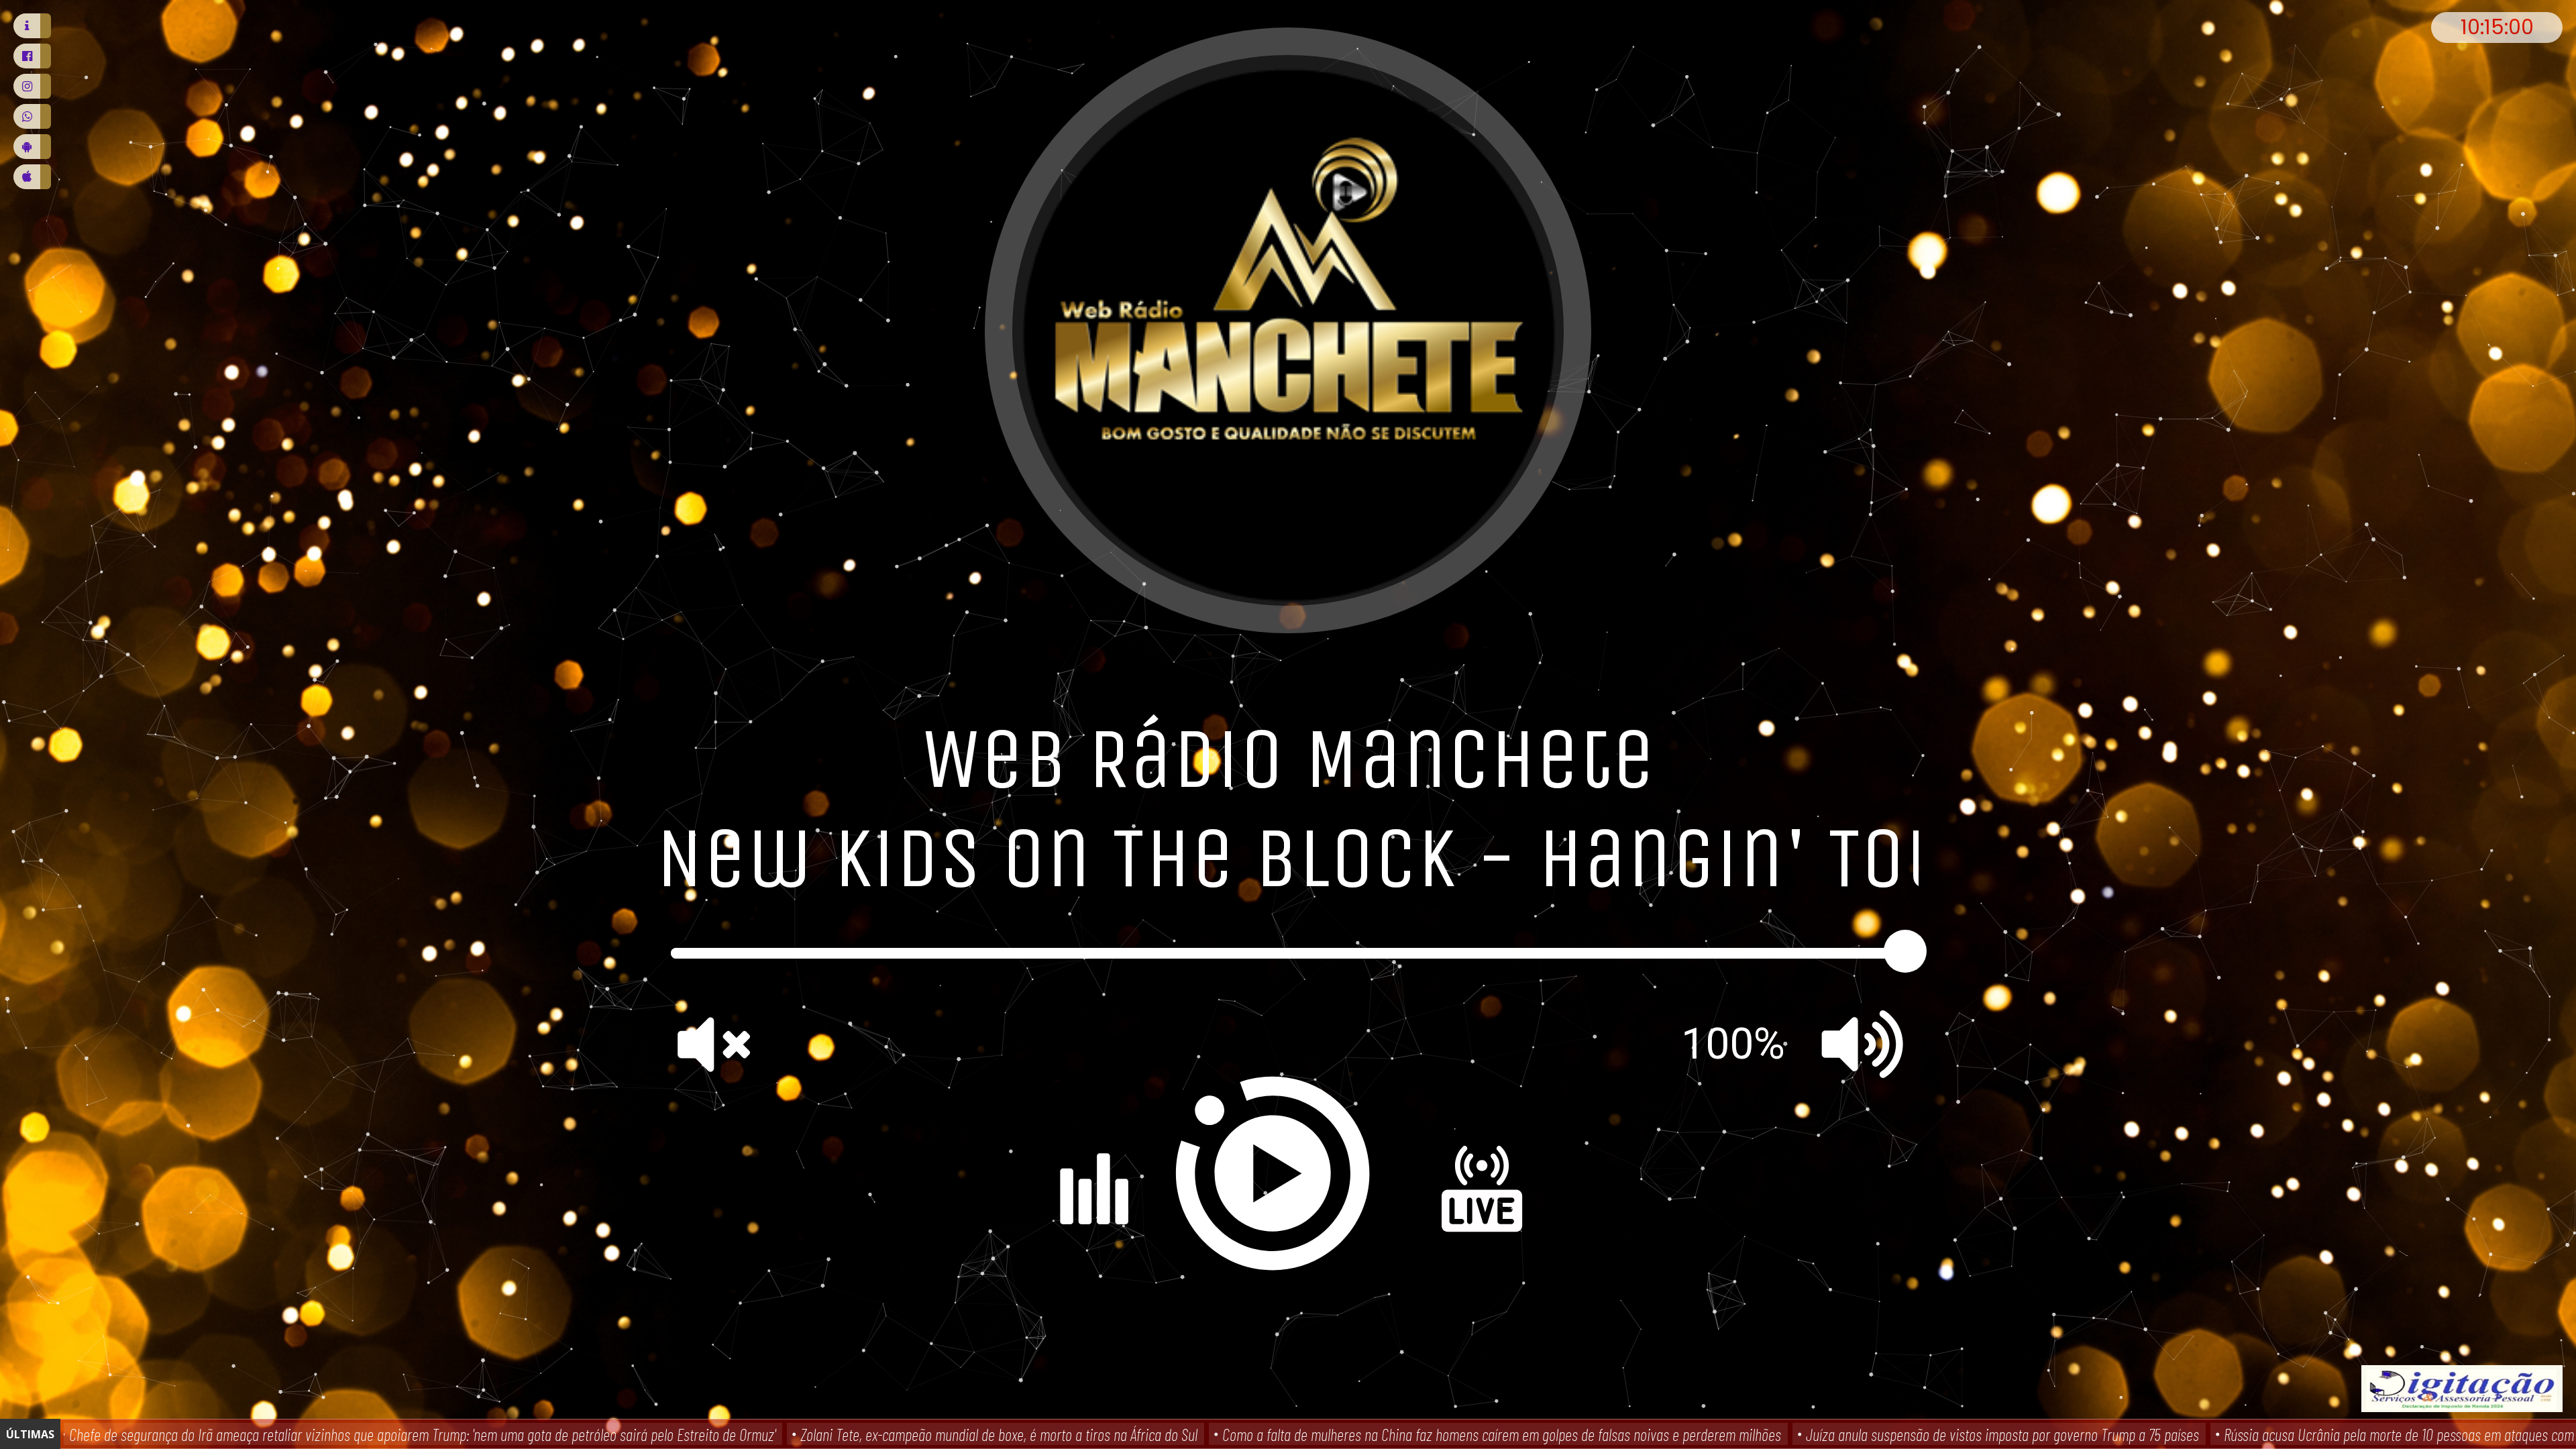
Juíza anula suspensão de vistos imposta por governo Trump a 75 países (2001, 1434)
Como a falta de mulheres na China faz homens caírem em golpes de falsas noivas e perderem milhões (1500, 1434)
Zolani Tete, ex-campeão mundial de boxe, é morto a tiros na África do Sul (998, 1434)
